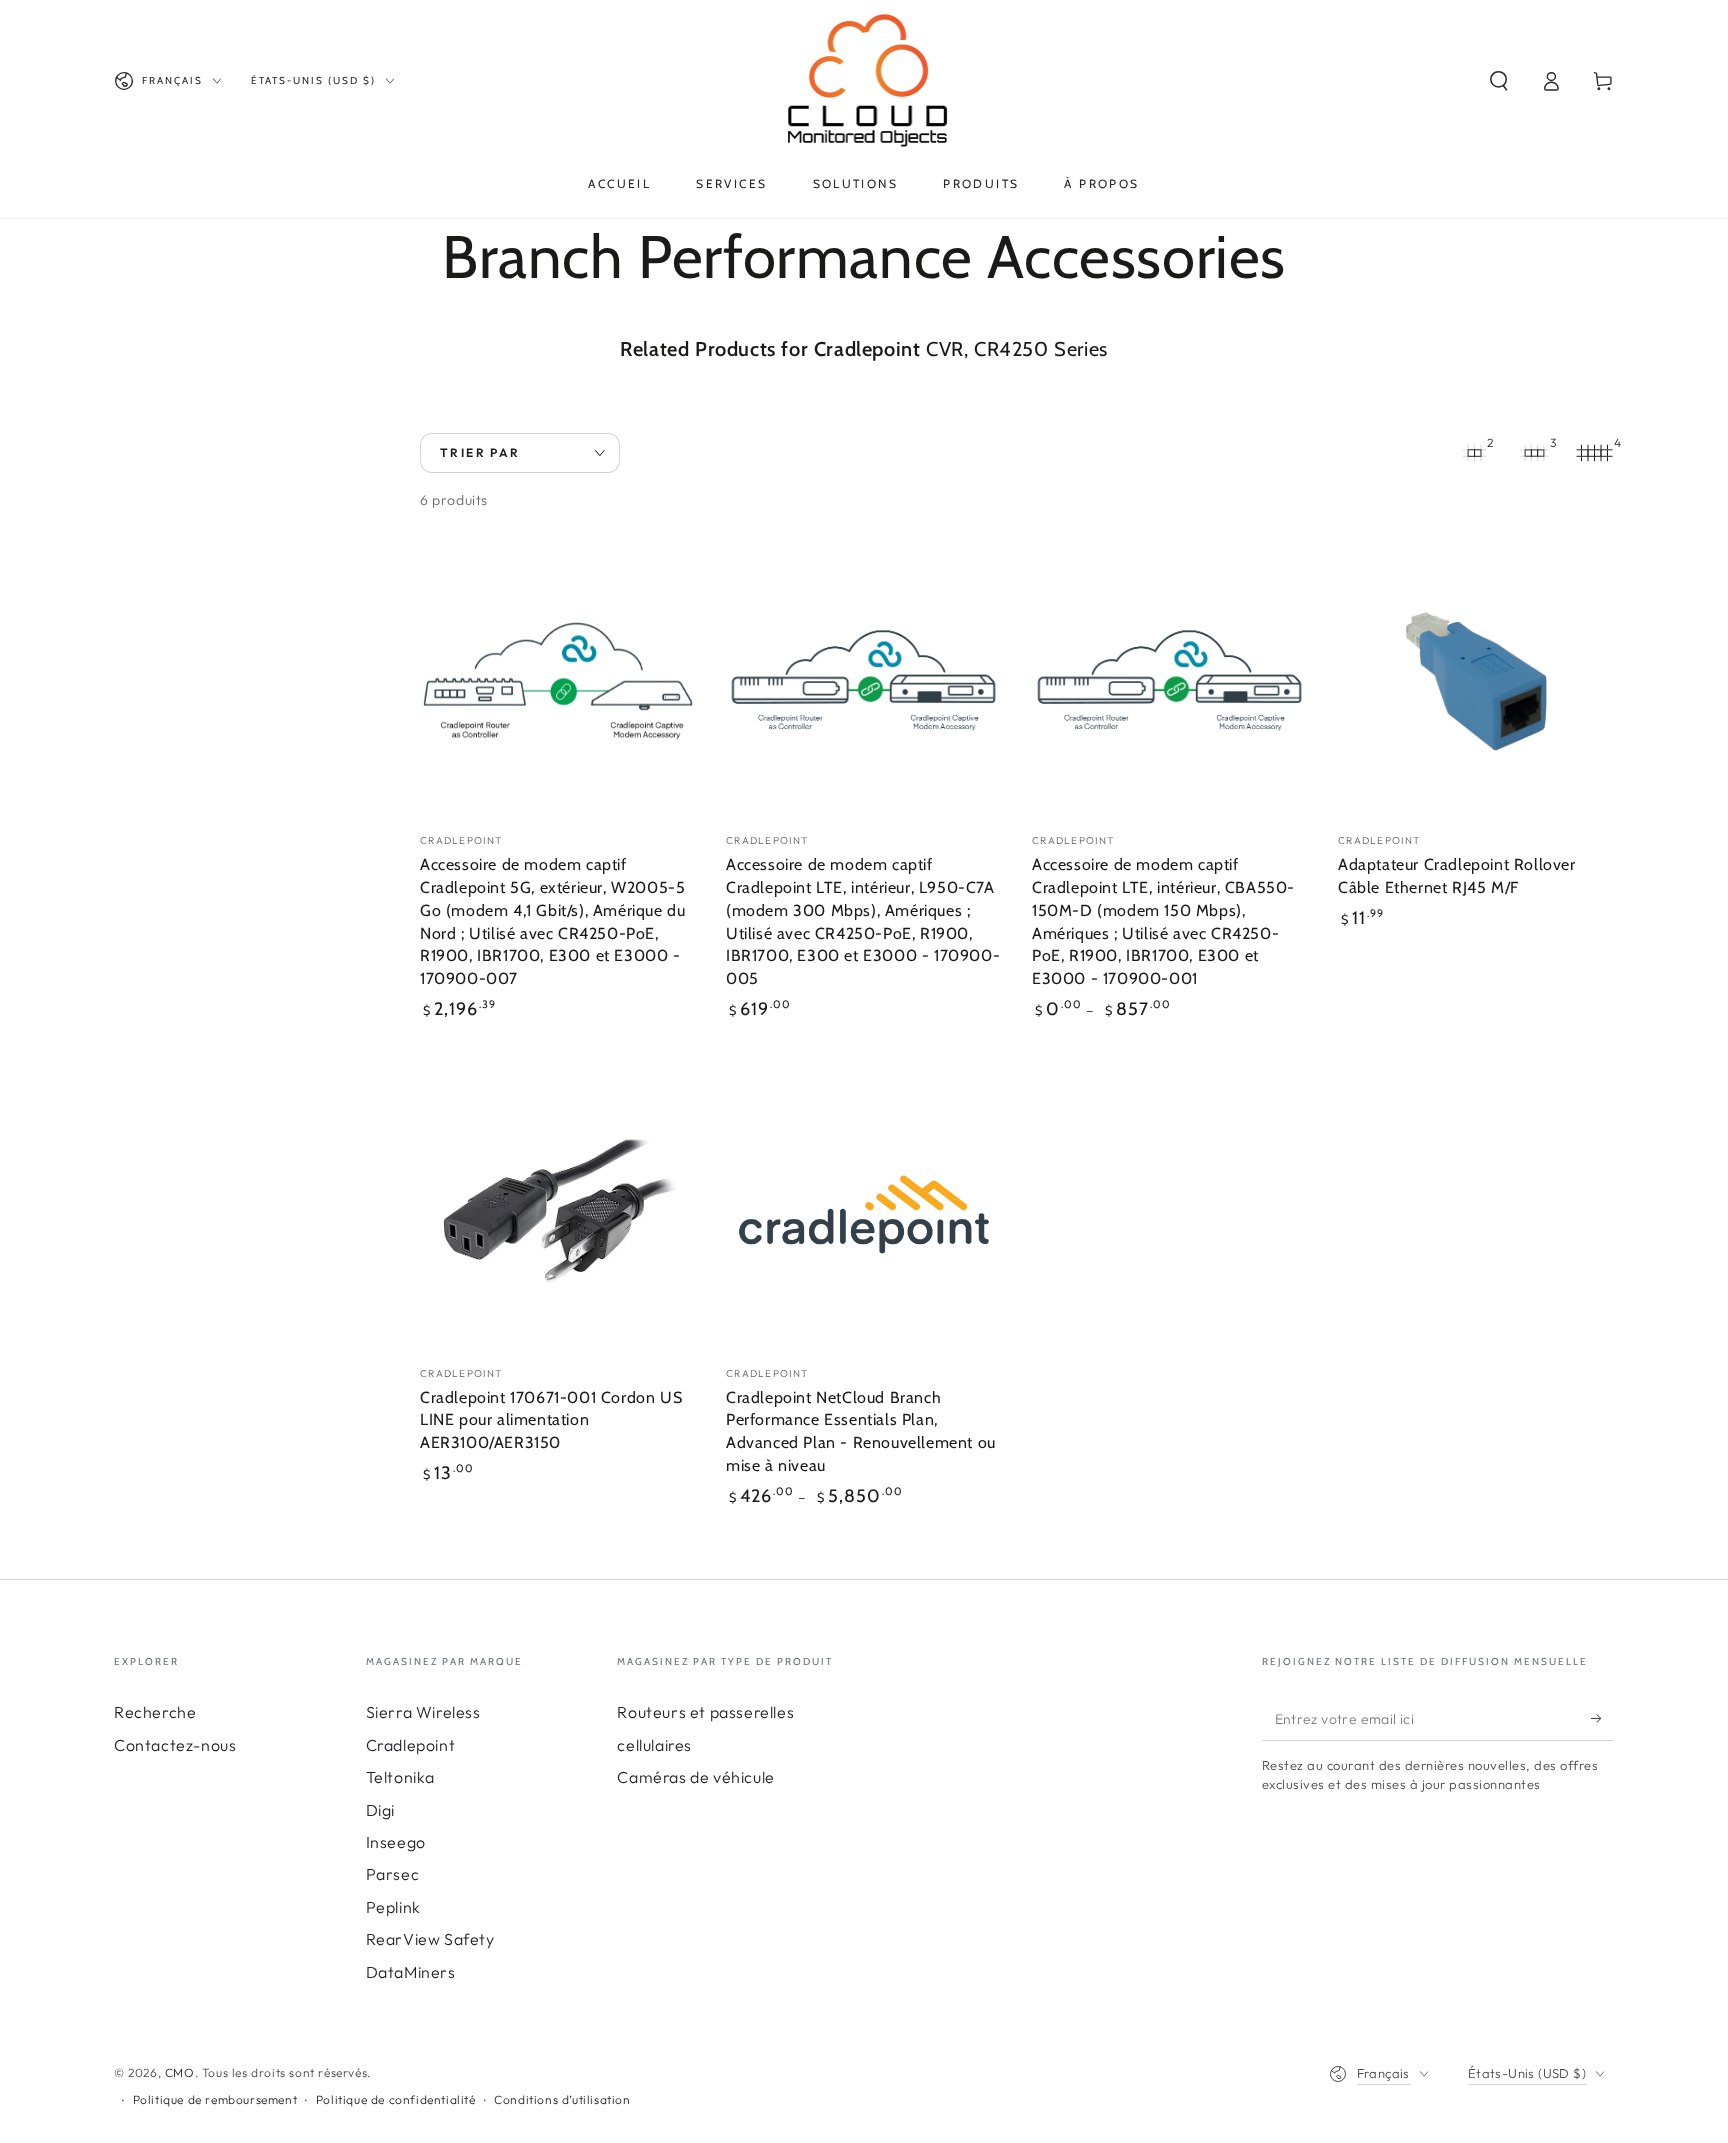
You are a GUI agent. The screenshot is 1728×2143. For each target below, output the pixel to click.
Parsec (393, 1874)
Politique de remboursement (215, 2099)
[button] (1499, 81)
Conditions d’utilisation (562, 2099)
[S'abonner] (1602, 1718)
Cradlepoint (411, 1745)
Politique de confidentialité (396, 2099)
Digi (380, 1810)
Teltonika (400, 1777)
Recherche (155, 1712)
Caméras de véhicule (695, 1777)
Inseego (396, 1842)
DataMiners (411, 1972)
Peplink (393, 1907)
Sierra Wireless (423, 1712)
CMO (180, 2072)
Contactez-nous (175, 1745)
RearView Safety (430, 1939)
